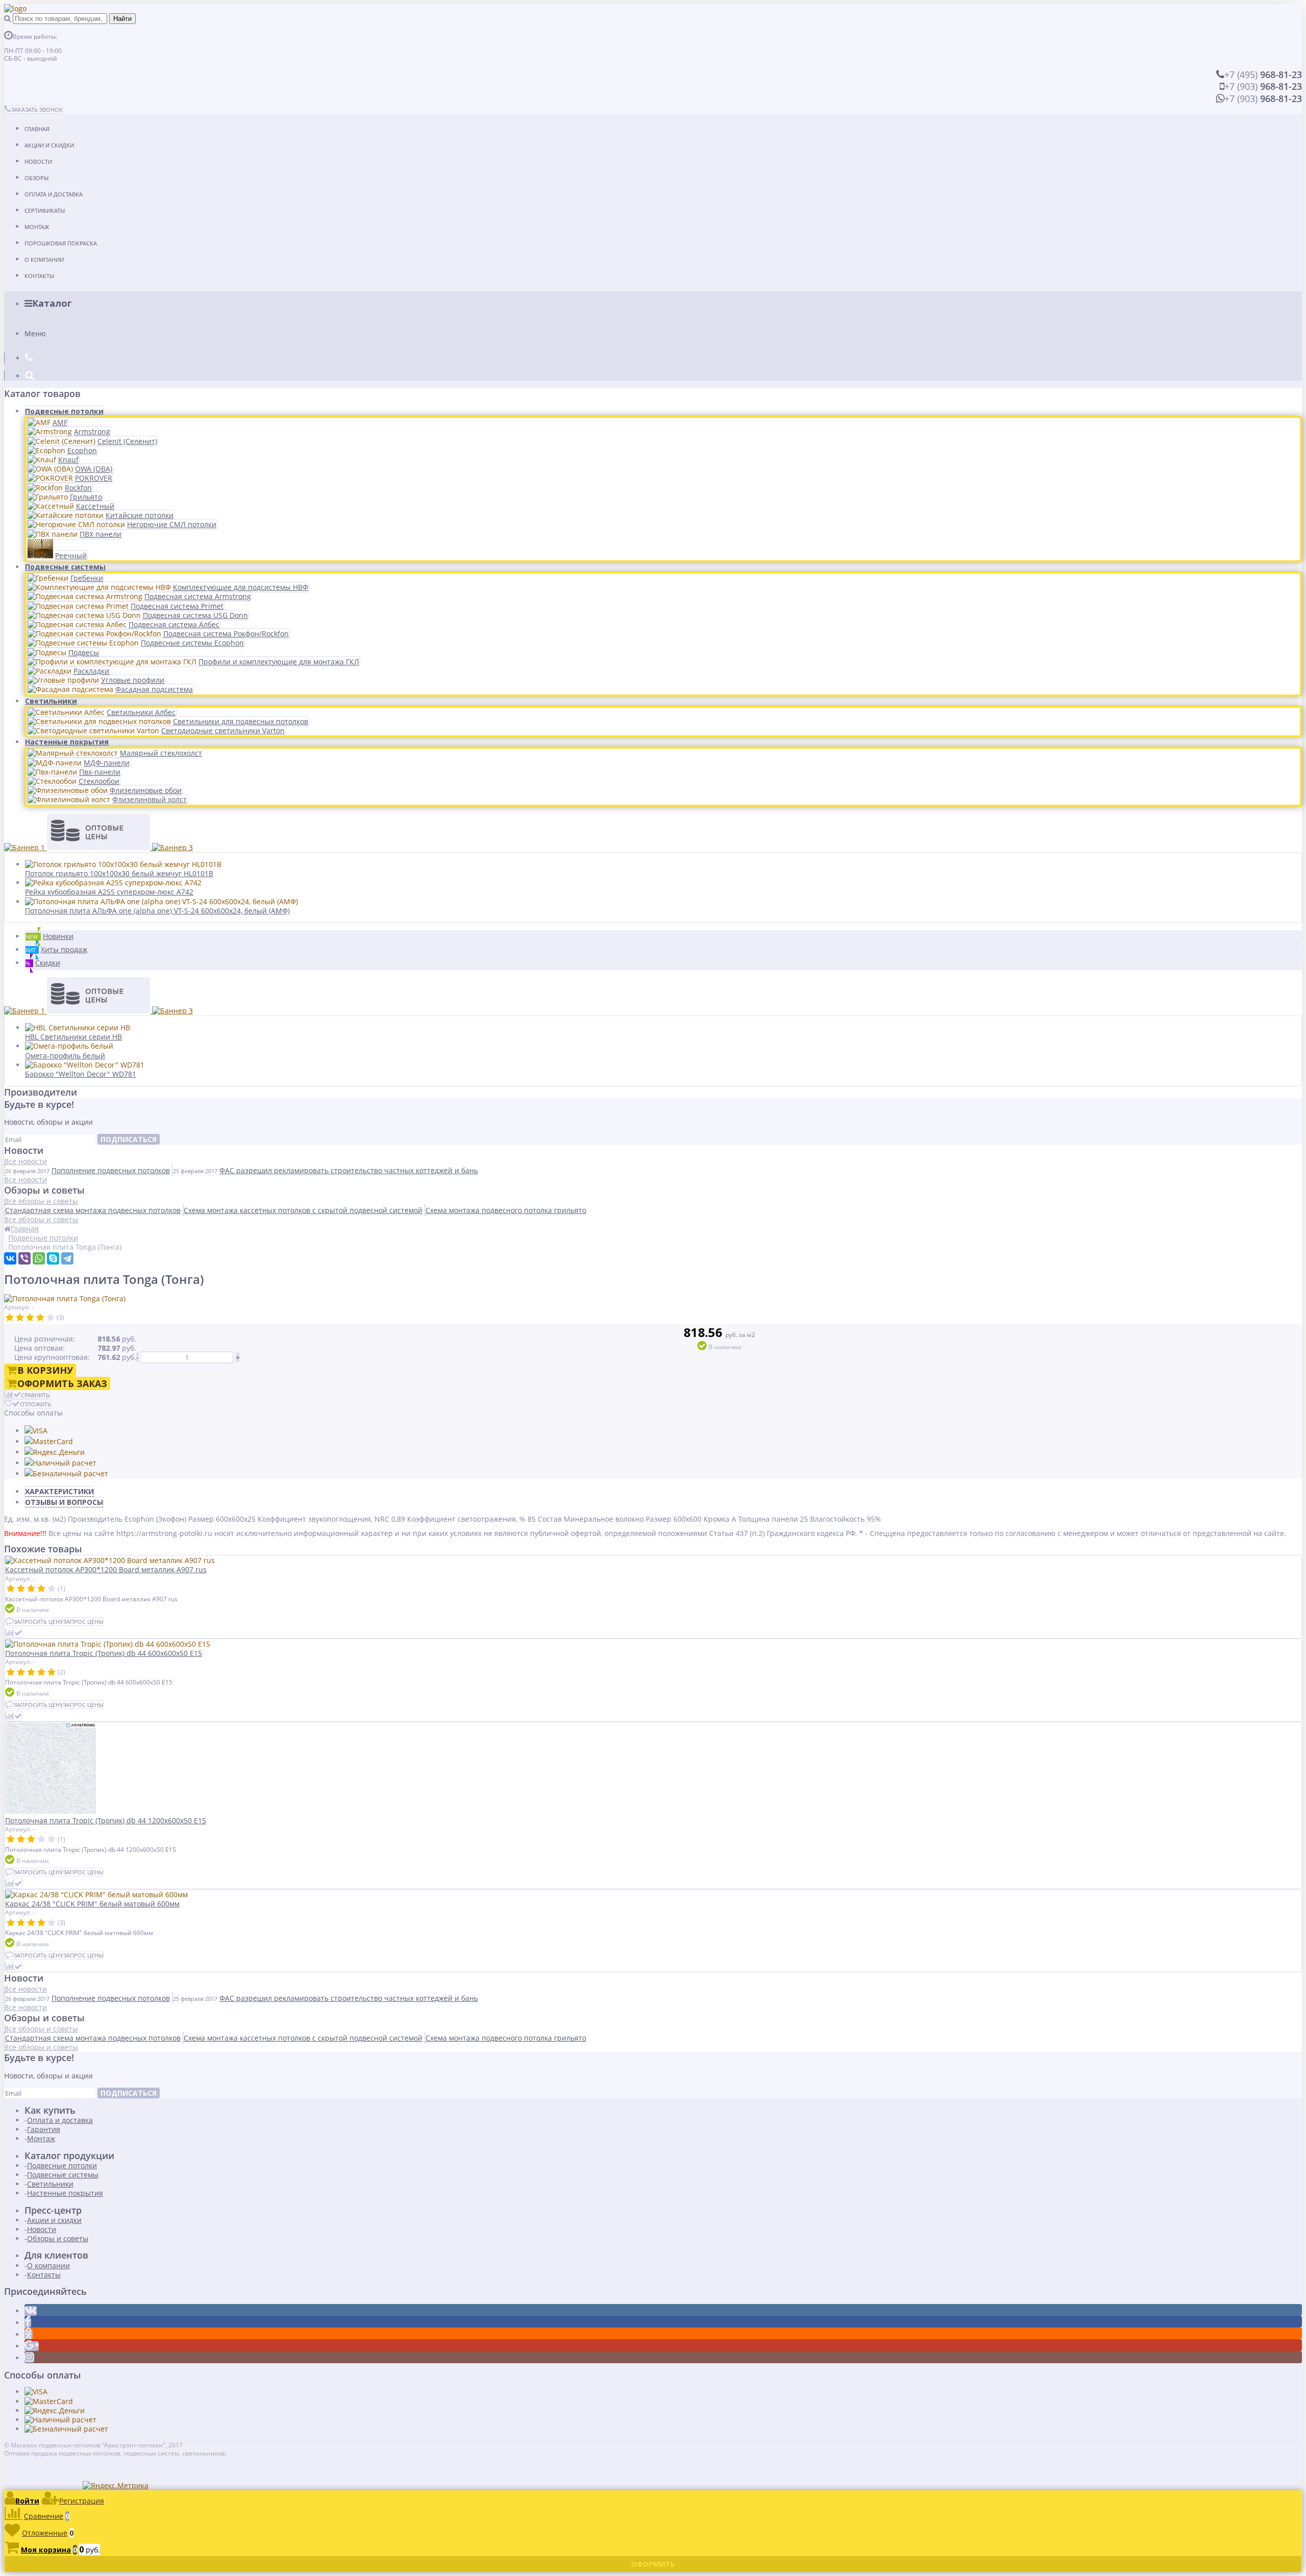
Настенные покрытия (67, 742)
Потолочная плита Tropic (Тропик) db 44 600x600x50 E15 (104, 1653)
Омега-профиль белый (65, 1056)
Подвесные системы (65, 567)
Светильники (51, 701)
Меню (35, 333)
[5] (51, 1318)
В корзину (45, 1370)
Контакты (39, 276)
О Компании (44, 259)
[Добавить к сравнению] (14, 1633)
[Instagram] (29, 2358)
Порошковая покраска (61, 243)
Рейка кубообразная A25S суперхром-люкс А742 (109, 892)
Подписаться (129, 1139)
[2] (20, 1318)
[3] (30, 1318)
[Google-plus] (32, 2346)
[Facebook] (28, 2323)
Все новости (26, 1161)
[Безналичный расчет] (66, 1473)
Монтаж (37, 227)
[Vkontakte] (31, 2311)
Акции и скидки (49, 145)
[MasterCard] (49, 1441)
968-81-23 (1263, 75)
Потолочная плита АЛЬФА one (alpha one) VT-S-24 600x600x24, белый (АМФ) (157, 911)
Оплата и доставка (54, 194)
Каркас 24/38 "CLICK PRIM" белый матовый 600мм (92, 1904)
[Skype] (53, 1258)
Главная (37, 129)
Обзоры (36, 178)
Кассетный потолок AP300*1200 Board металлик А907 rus (106, 1569)
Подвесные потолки (64, 411)
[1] (10, 1318)
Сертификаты (45, 210)
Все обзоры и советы (41, 1201)
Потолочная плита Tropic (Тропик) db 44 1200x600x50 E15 (106, 1820)
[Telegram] (67, 1258)
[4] (40, 1318)
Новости (38, 162)
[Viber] (24, 1258)
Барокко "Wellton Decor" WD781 (81, 1074)
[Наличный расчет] (60, 1463)
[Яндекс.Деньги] (55, 1452)
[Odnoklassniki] (29, 2334)
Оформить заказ (62, 1383)
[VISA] (36, 1431)
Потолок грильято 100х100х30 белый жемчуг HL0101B (119, 873)
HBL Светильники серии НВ (73, 1037)
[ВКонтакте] (10, 1258)
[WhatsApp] (39, 1258)
